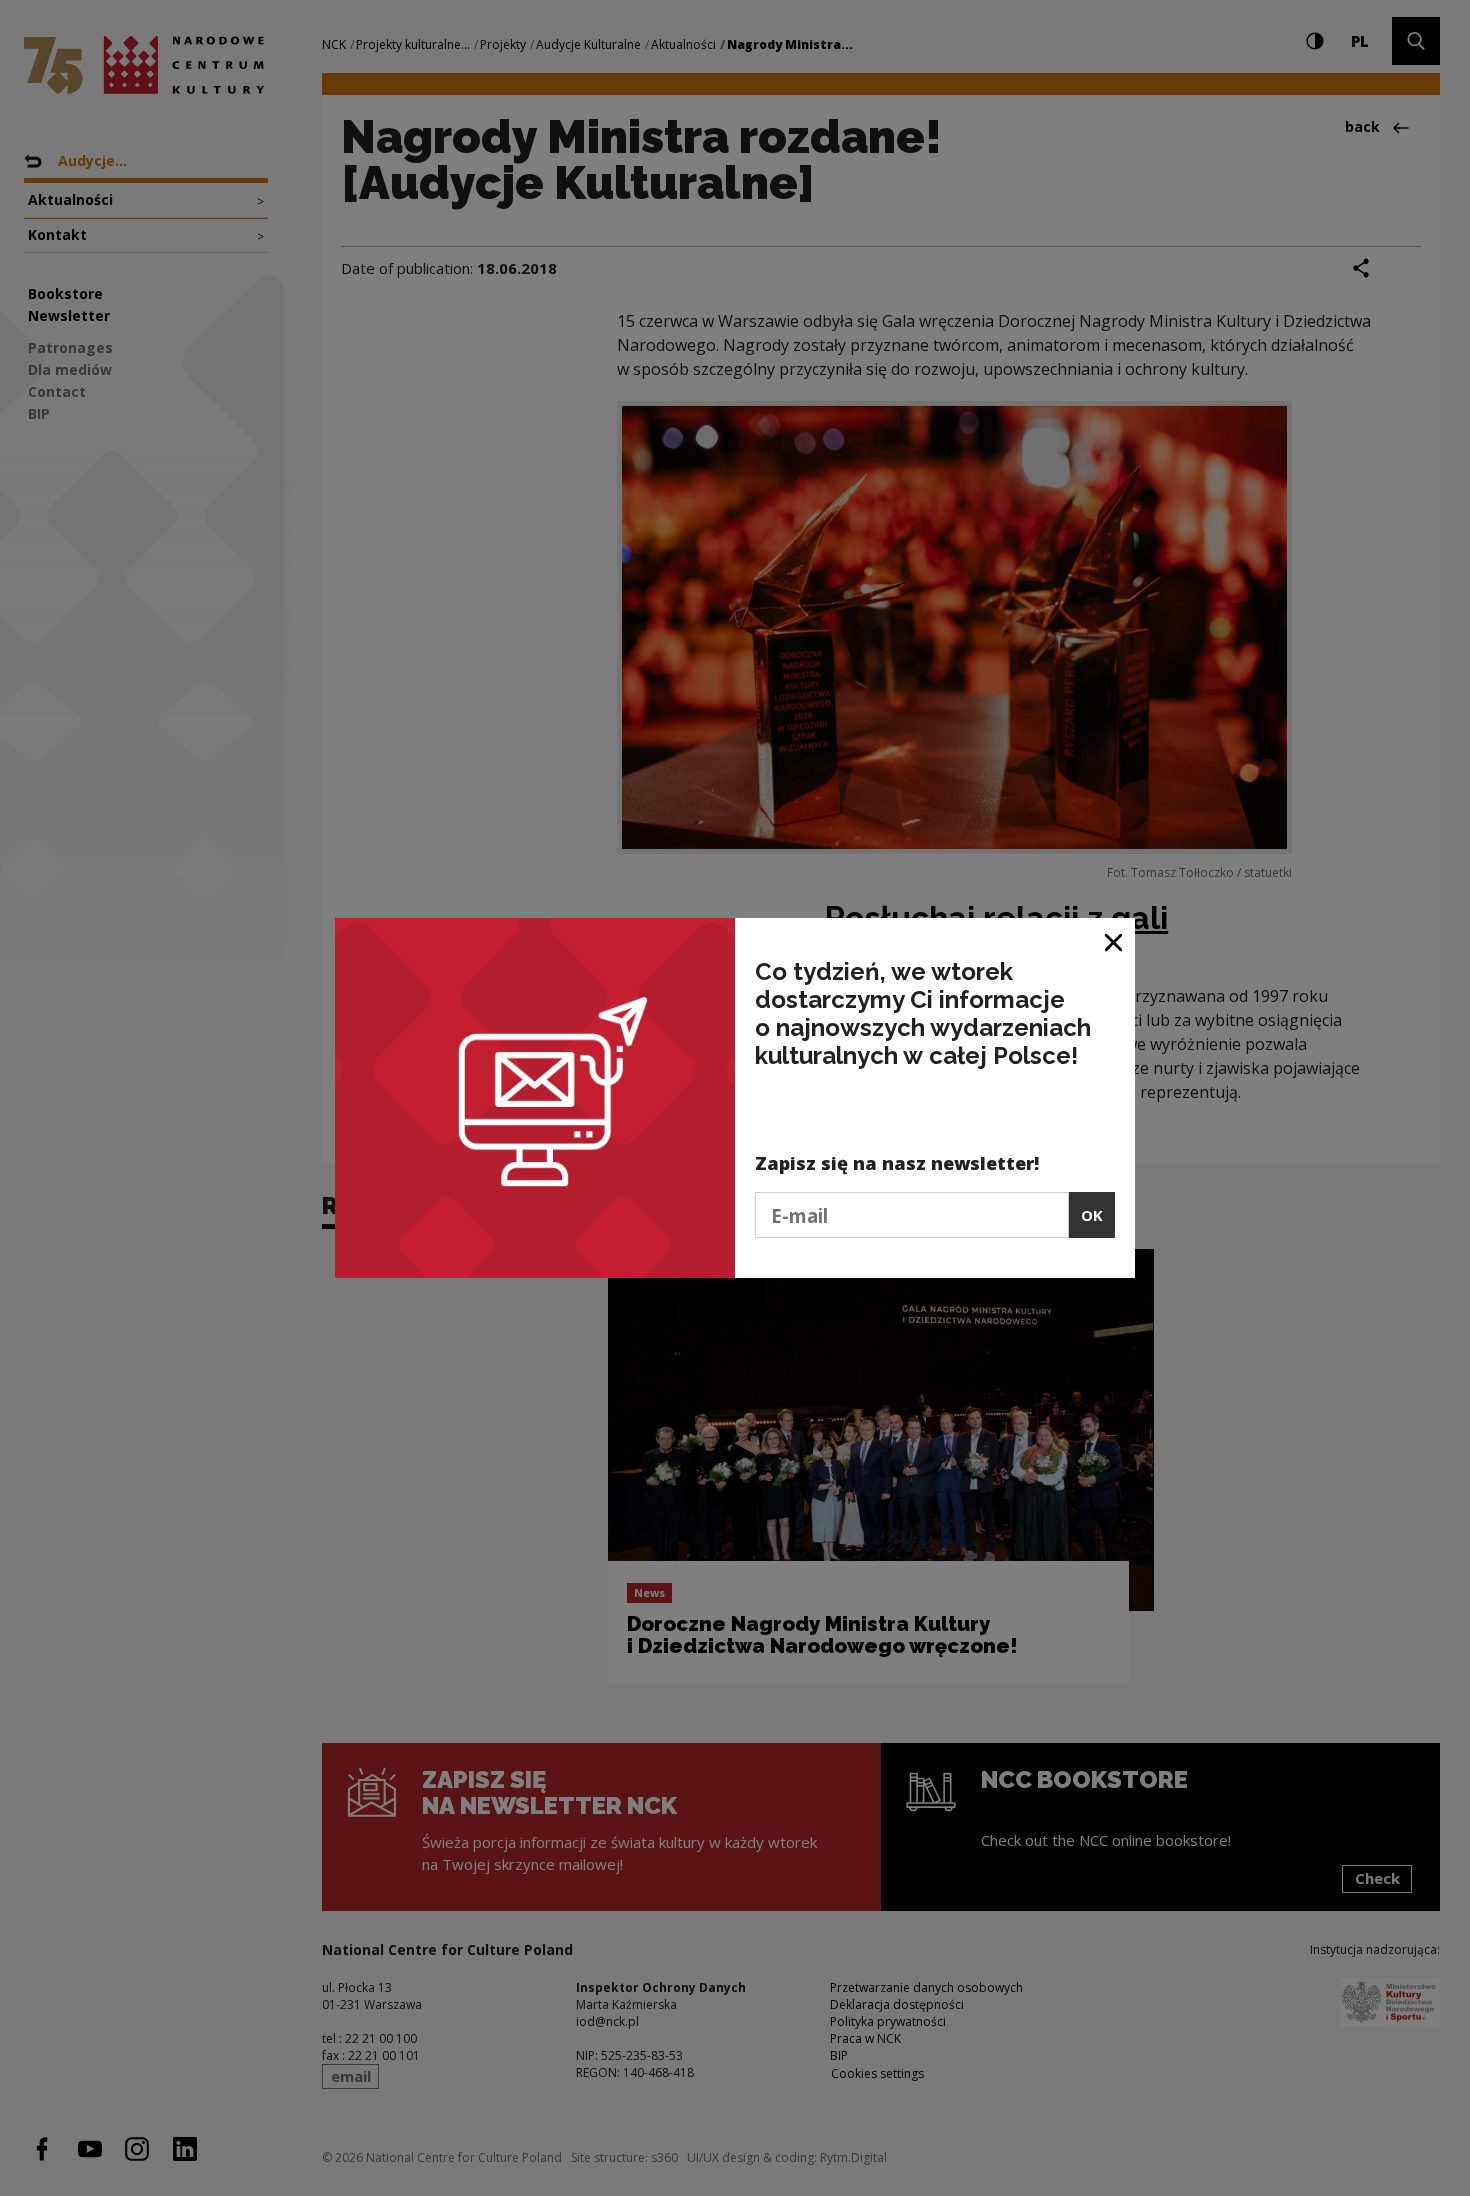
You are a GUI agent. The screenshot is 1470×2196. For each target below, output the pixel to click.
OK (1092, 1215)
